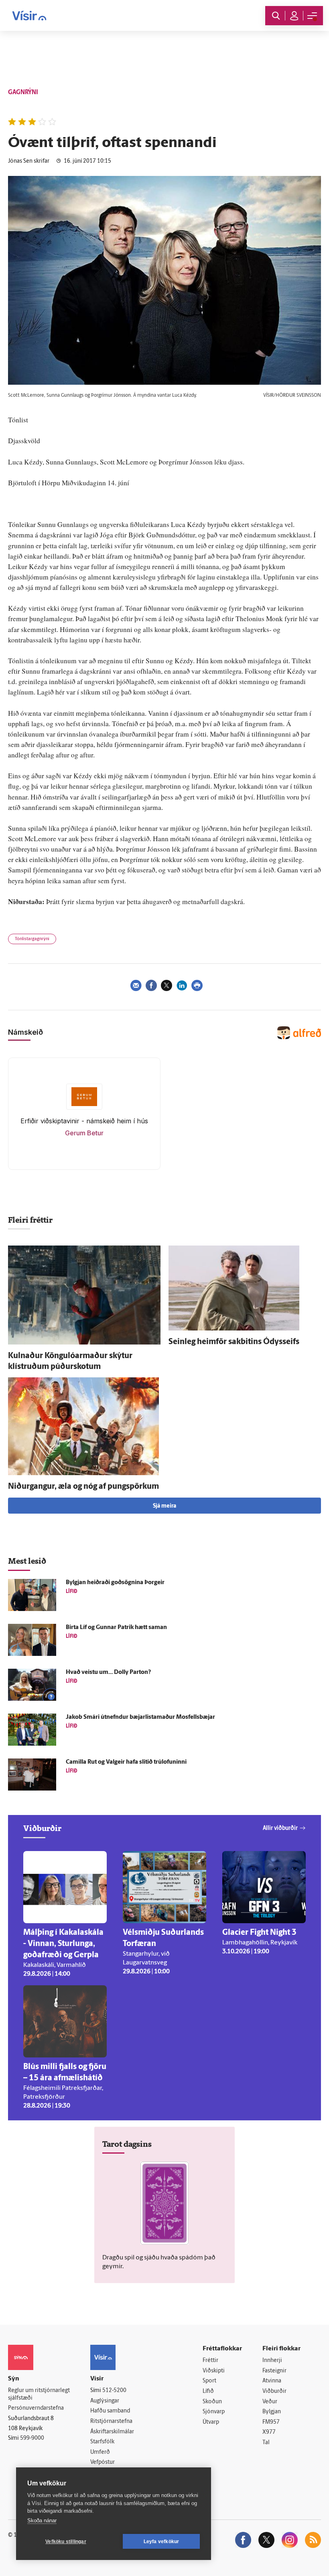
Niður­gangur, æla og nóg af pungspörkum (83, 1487)
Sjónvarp (214, 2412)
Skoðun (212, 2402)
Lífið (208, 2391)
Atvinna (272, 2381)
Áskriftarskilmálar (112, 2432)
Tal (266, 2443)
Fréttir (210, 2361)
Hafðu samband (110, 2411)
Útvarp (211, 2422)
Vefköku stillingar (66, 2542)
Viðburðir (274, 2391)
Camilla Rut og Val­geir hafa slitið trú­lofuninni (126, 1762)
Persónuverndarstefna (36, 2408)
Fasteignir (274, 2371)
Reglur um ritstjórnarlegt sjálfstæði (39, 2394)
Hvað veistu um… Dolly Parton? (108, 1673)
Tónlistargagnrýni (32, 939)
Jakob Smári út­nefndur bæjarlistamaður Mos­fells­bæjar (140, 1717)
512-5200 (114, 2391)
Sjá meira (164, 1506)
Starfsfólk (102, 2442)
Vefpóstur (103, 2462)
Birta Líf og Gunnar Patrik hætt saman (116, 1628)
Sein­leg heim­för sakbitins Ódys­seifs (234, 1342)
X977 (269, 2432)
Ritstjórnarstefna (111, 2422)
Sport (209, 2381)
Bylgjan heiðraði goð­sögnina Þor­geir (115, 1583)
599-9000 (32, 2438)
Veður (270, 2402)
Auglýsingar (105, 2401)
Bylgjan (272, 2412)
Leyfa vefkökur (161, 2542)
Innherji (272, 2361)
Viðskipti (214, 2371)
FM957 (271, 2422)
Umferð (100, 2452)
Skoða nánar (42, 2520)
